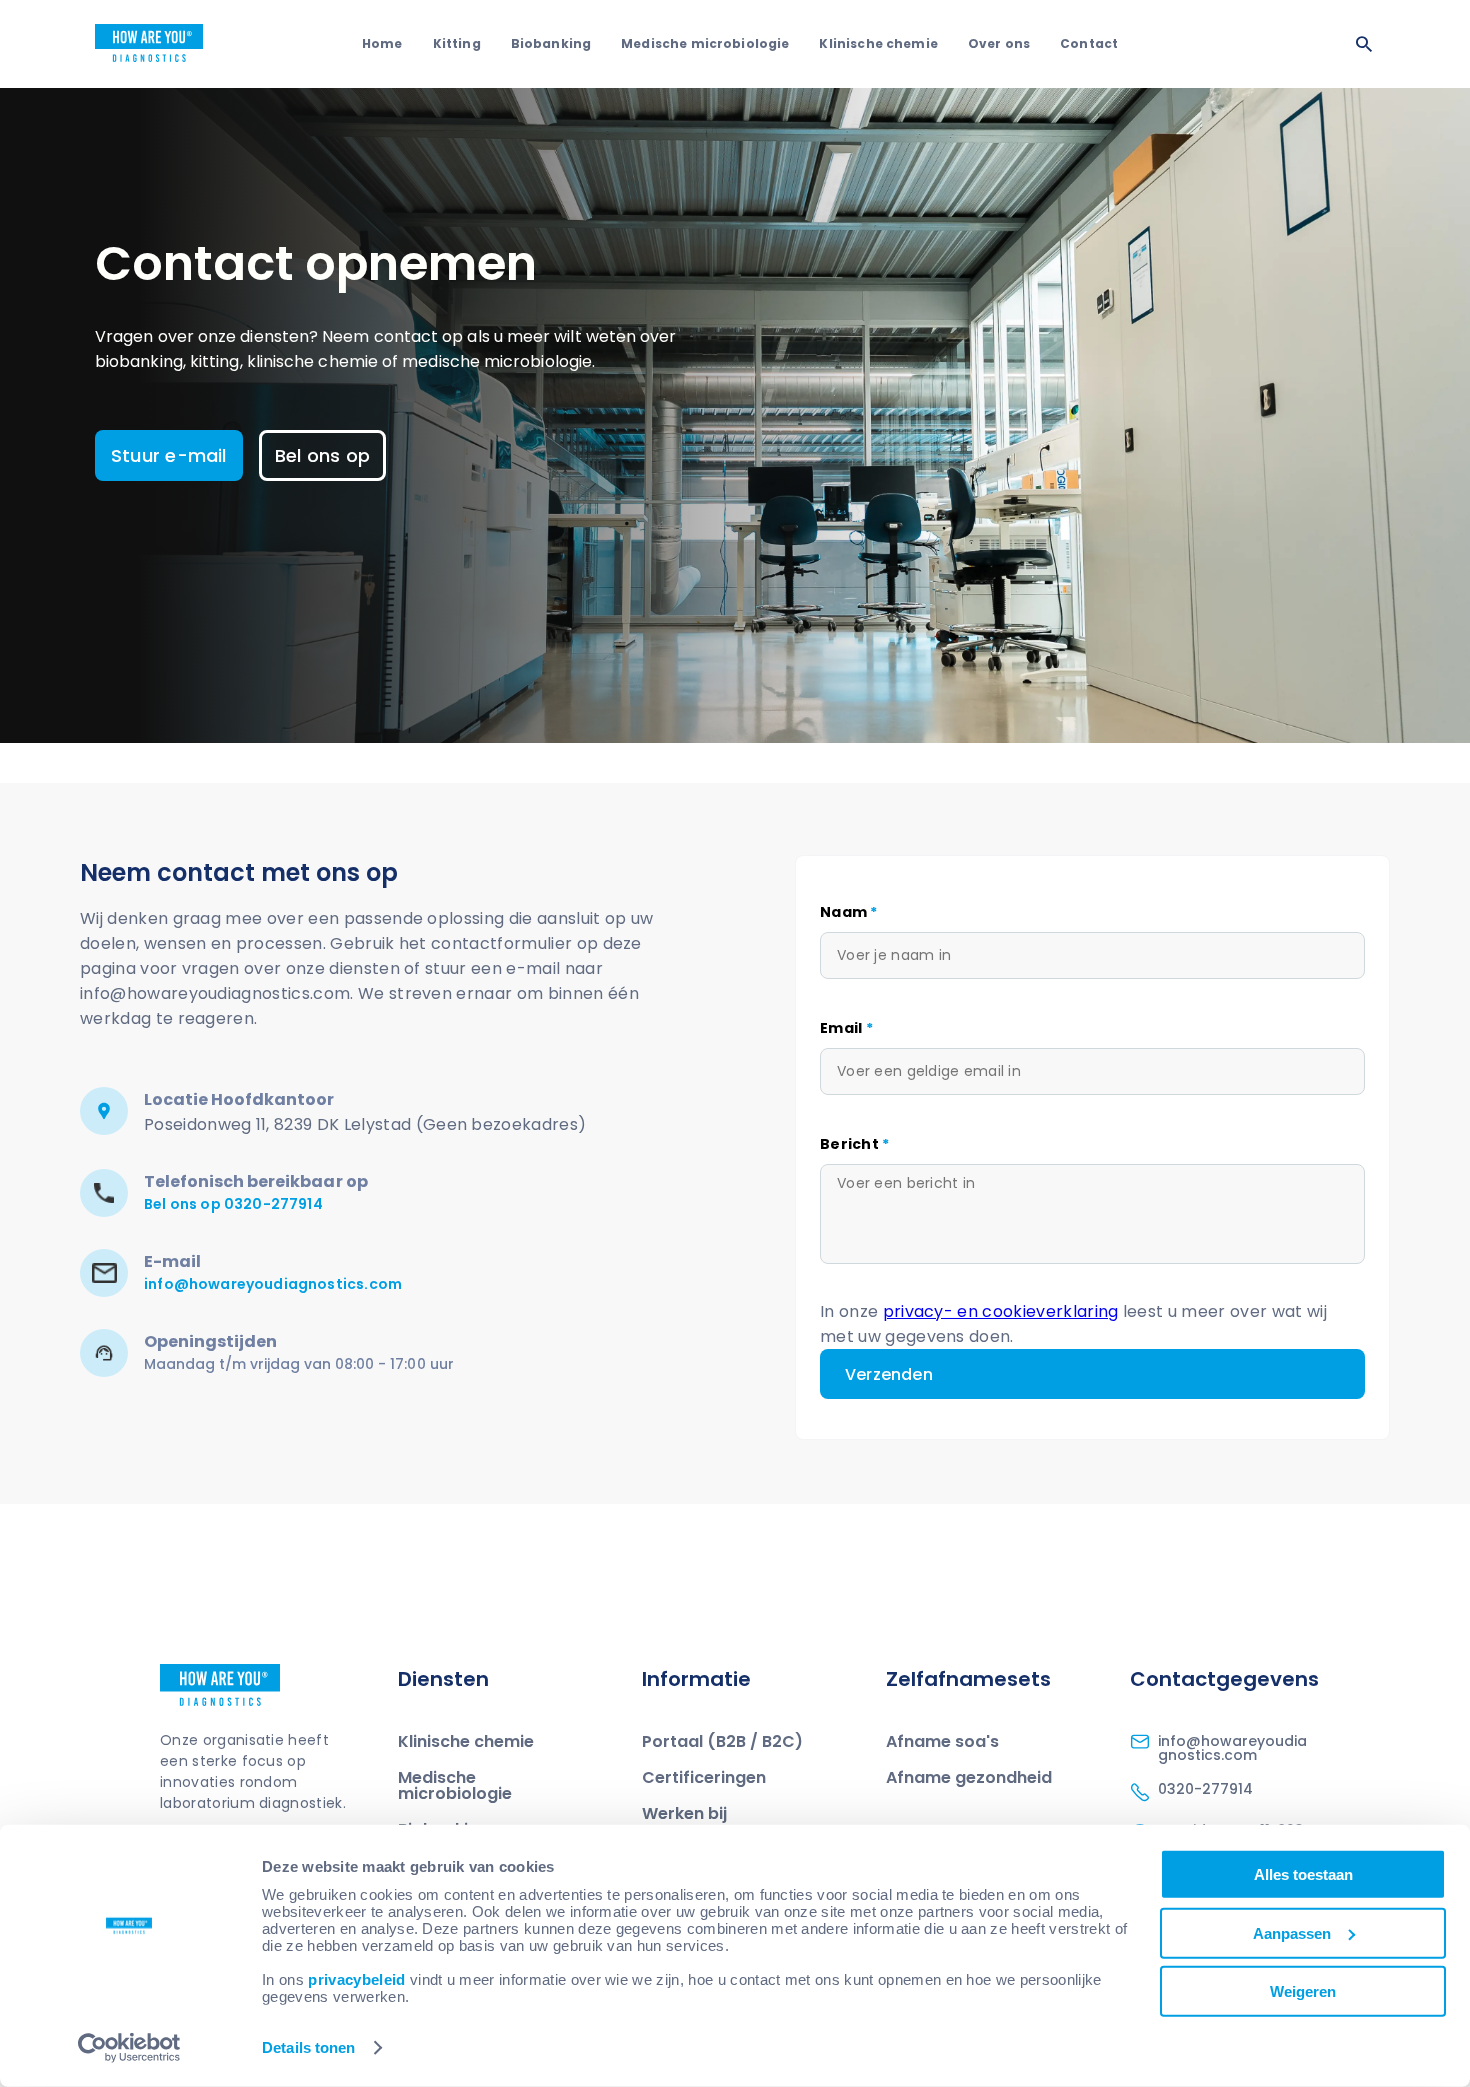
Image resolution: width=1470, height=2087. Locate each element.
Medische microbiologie (705, 43)
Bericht (855, 1144)
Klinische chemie (878, 43)
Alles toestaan (1303, 1874)
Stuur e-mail (169, 455)
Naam (849, 912)
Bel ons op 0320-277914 (233, 1204)
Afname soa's (942, 1741)
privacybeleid (356, 1979)
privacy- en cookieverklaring (1001, 1311)
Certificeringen (704, 1777)
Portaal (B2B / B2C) (722, 1741)
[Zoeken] (1364, 44)
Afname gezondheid (969, 1777)
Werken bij (684, 1813)
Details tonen (308, 2047)
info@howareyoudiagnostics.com (273, 1284)
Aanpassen (1292, 1932)
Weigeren (1303, 1991)
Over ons (999, 43)
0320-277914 (1205, 1789)
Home (382, 43)
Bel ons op (322, 455)
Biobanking (551, 43)
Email (846, 1028)
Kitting (457, 43)
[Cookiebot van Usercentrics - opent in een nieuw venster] (129, 2048)
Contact (1089, 43)
